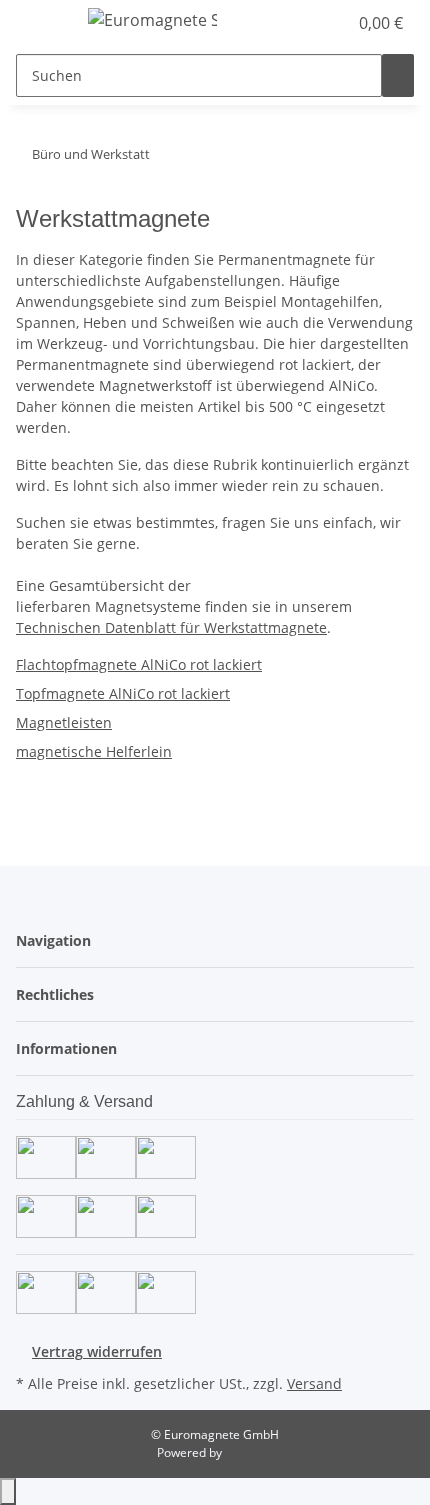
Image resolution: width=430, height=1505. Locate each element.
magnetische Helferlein (94, 751)
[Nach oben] (8, 1491)
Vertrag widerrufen (97, 1351)
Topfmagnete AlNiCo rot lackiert (123, 693)
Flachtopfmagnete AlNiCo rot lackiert (139, 664)
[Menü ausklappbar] (41, 23)
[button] (332, 23)
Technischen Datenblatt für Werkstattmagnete (171, 627)
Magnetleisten (64, 722)
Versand (314, 1383)
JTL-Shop (249, 1452)
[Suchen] (398, 75)
